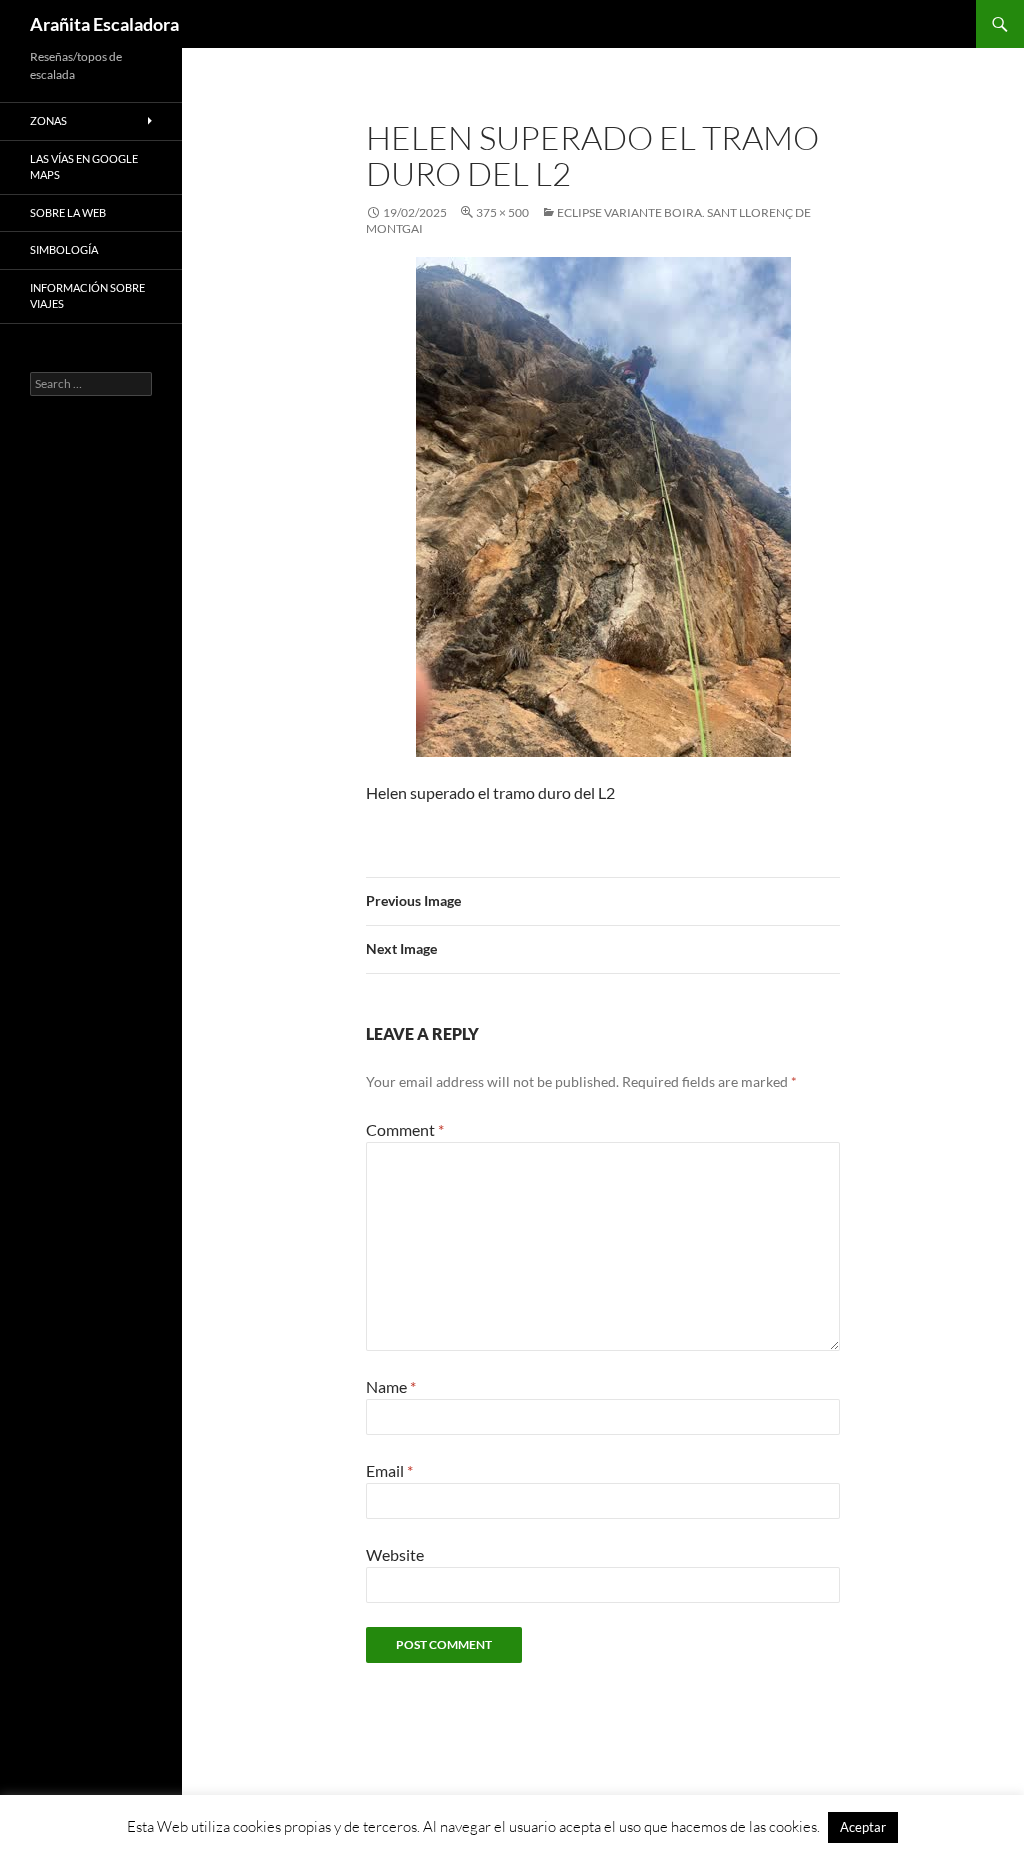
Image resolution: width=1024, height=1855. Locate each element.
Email (389, 1470)
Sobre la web (68, 212)
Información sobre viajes (87, 296)
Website (395, 1554)
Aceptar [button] (863, 1827)
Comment (405, 1129)
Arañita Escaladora (104, 24)
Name (391, 1386)
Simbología (64, 249)
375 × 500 (502, 212)
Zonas (48, 120)
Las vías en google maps (84, 167)
